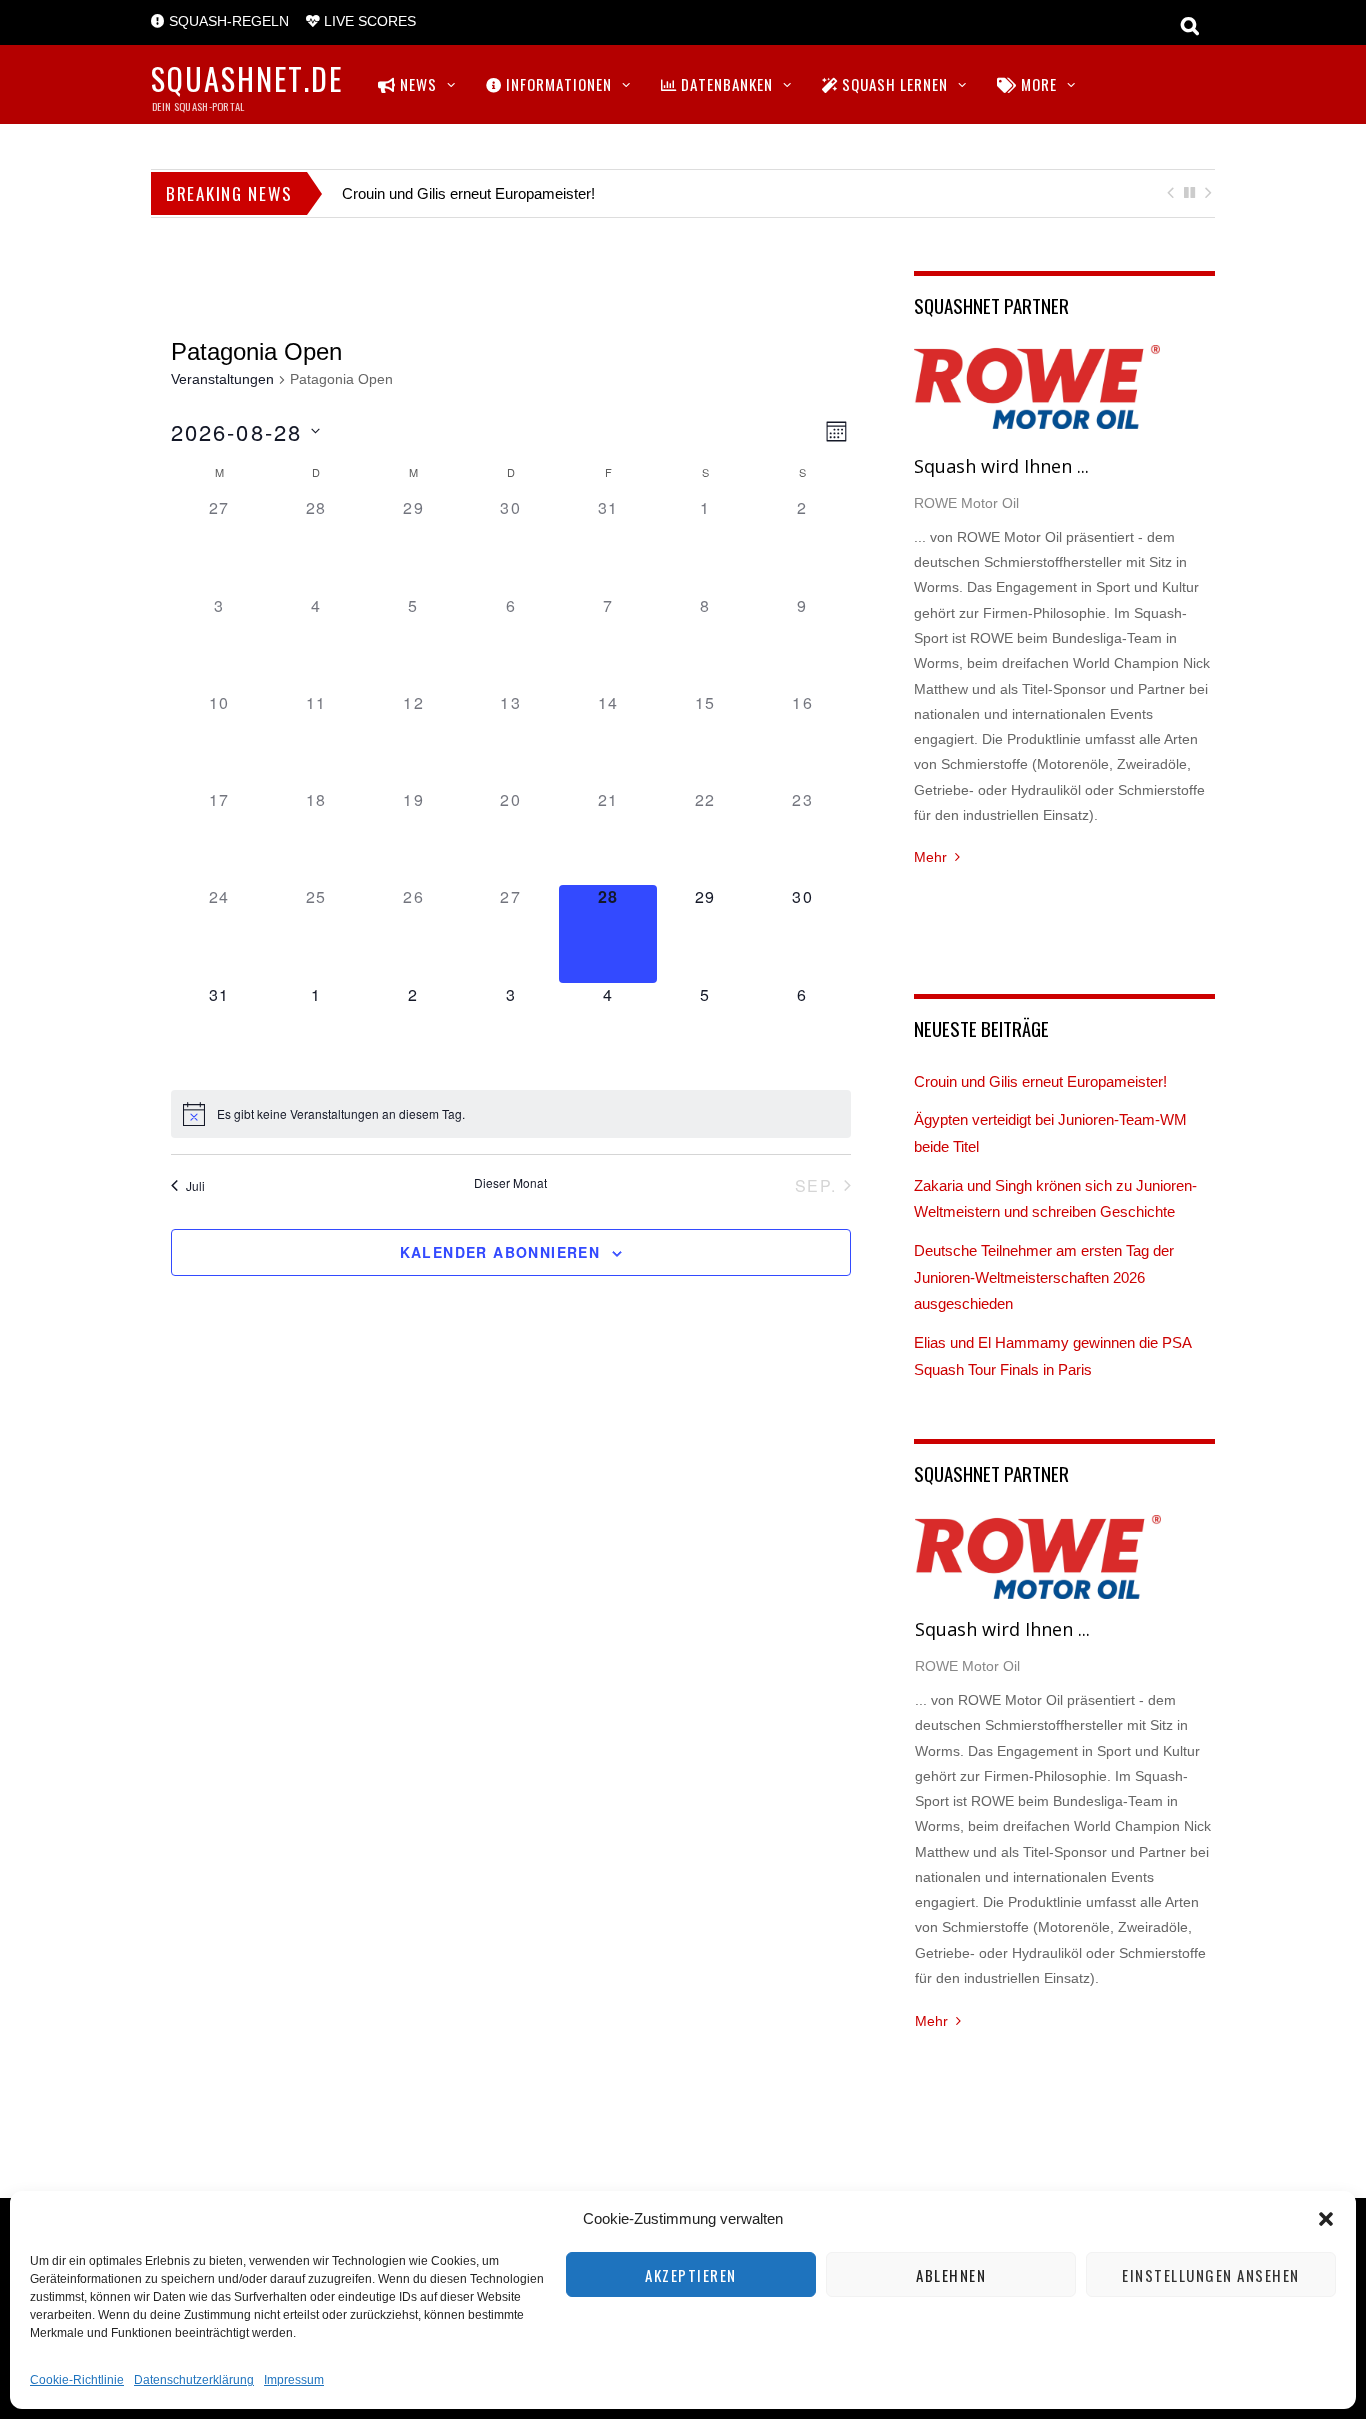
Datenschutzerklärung (194, 2380)
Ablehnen (951, 2275)
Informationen (557, 84)
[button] (1326, 2219)
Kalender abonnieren (500, 1252)
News (416, 84)
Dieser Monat (510, 1183)
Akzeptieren (691, 2275)
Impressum (294, 2380)
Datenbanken (725, 84)
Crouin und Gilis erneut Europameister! (468, 193)
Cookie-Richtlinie (77, 2380)
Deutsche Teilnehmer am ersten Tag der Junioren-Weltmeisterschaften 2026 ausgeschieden (1044, 1277)
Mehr (930, 857)
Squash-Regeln (227, 21)
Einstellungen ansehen (1211, 2275)
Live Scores (368, 21)
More (1037, 84)
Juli (195, 1185)
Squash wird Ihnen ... (1001, 466)
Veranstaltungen (222, 379)
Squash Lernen (893, 84)
